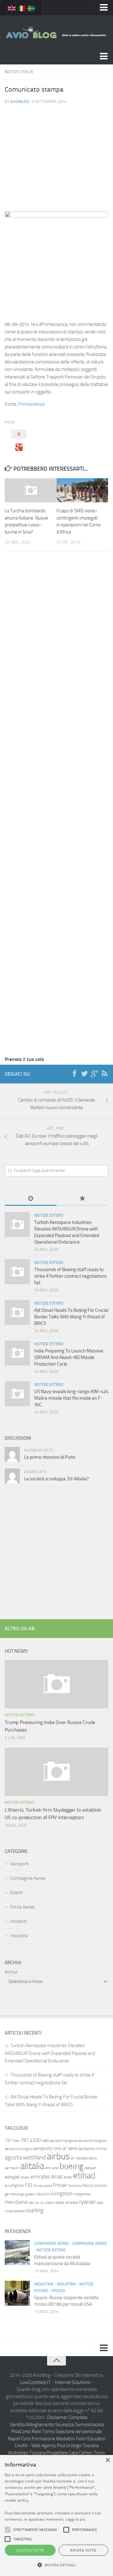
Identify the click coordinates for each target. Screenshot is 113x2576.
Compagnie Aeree (28, 1878)
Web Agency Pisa (48, 2446)
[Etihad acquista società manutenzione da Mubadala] (17, 2253)
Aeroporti (20, 1864)
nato (31, 2203)
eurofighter (14, 2186)
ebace (25, 2177)
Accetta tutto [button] (30, 2550)
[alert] (56, 2515)
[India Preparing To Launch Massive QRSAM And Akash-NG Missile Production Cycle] (17, 1353)
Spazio (58, 2291)
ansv (55, 2168)
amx (48, 2168)
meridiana (16, 2202)
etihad (84, 2176)
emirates (40, 2177)
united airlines (15, 2211)
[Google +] (94, 1074)
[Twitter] (84, 1074)
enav (68, 2177)
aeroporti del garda (64, 2141)
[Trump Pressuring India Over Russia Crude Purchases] (56, 1684)
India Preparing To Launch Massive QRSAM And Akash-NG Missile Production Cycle (69, 1357)
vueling (35, 2210)
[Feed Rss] (105, 1074)
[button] (8, 2530)
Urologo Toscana (82, 2446)
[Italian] (22, 8)
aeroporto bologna (18, 2149)
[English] (12, 8)
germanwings (15, 2194)
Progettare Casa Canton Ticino (76, 2453)
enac (57, 2176)
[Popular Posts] (82, 1199)
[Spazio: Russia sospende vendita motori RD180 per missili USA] (17, 2293)
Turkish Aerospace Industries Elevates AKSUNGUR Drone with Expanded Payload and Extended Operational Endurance (50, 2053)
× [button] (108, 2460)
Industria (19, 1936)
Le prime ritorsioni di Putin (50, 1457)
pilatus (50, 2203)
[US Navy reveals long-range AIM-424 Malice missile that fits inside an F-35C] (17, 1394)
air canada (79, 2158)
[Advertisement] (56, 152)
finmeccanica (43, 2186)
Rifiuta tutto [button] (83, 2550)
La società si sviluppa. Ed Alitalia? (56, 1479)
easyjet (12, 2177)
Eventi (16, 1893)
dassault (90, 2168)
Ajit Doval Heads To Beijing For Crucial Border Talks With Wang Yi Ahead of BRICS (71, 1317)
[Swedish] (31, 8)
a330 (35, 2140)
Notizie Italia (19, 72)
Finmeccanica (31, 404)
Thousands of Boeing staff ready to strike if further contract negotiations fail (70, 1276)
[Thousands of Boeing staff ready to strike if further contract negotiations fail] (17, 1272)
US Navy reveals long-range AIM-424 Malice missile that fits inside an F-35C (71, 1398)
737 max (12, 2140)
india (39, 2194)
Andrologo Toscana (27, 2453)
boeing (72, 2166)
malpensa (82, 2194)
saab (100, 2203)
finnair (60, 2185)
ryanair (87, 2202)
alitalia (32, 2166)
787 (25, 2140)
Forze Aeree (22, 1907)
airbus (58, 2156)
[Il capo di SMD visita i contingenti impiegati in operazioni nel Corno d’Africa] (82, 490)
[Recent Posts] (31, 1199)
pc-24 (40, 2203)
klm (46, 2194)
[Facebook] (74, 1074)
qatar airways (67, 2202)
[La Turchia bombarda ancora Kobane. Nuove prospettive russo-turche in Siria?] (30, 490)
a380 (45, 2141)
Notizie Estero (49, 1215)
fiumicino (75, 2186)
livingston (62, 2193)
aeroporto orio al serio (55, 2148)
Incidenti (19, 1921)
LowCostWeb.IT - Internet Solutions (55, 2382)
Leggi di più (76, 2519)
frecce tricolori (95, 2186)
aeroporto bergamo (92, 2141)
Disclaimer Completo (67, 2417)
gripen (30, 2194)
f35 (29, 2185)
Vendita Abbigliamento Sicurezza (42, 2425)
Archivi (11, 1972)
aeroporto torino (93, 2149)
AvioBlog (20, 101)
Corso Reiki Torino (37, 2431)
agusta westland (25, 2157)
